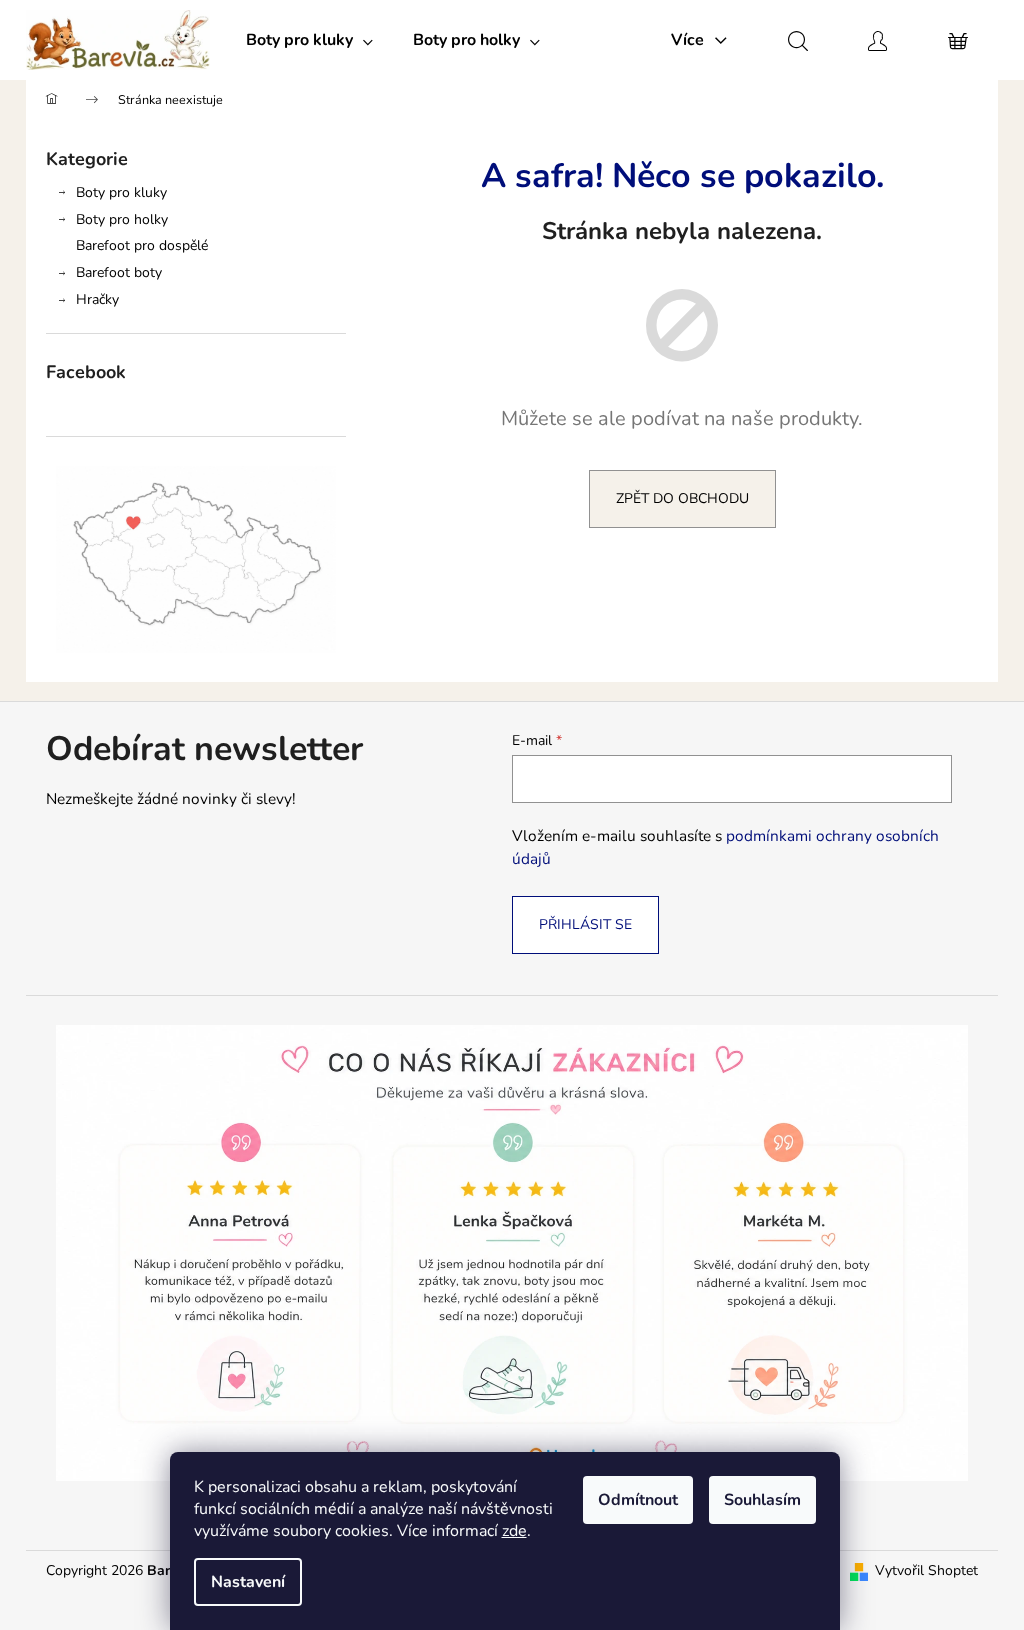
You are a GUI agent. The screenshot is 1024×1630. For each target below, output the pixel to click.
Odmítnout (638, 1500)
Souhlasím (762, 1500)
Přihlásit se (585, 924)
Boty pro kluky (121, 192)
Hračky (97, 299)
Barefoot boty (119, 272)
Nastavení (248, 1582)
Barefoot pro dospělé (142, 245)
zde (514, 1531)
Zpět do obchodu (682, 498)
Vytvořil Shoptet (926, 1570)
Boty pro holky (122, 219)
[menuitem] (309, 40)
